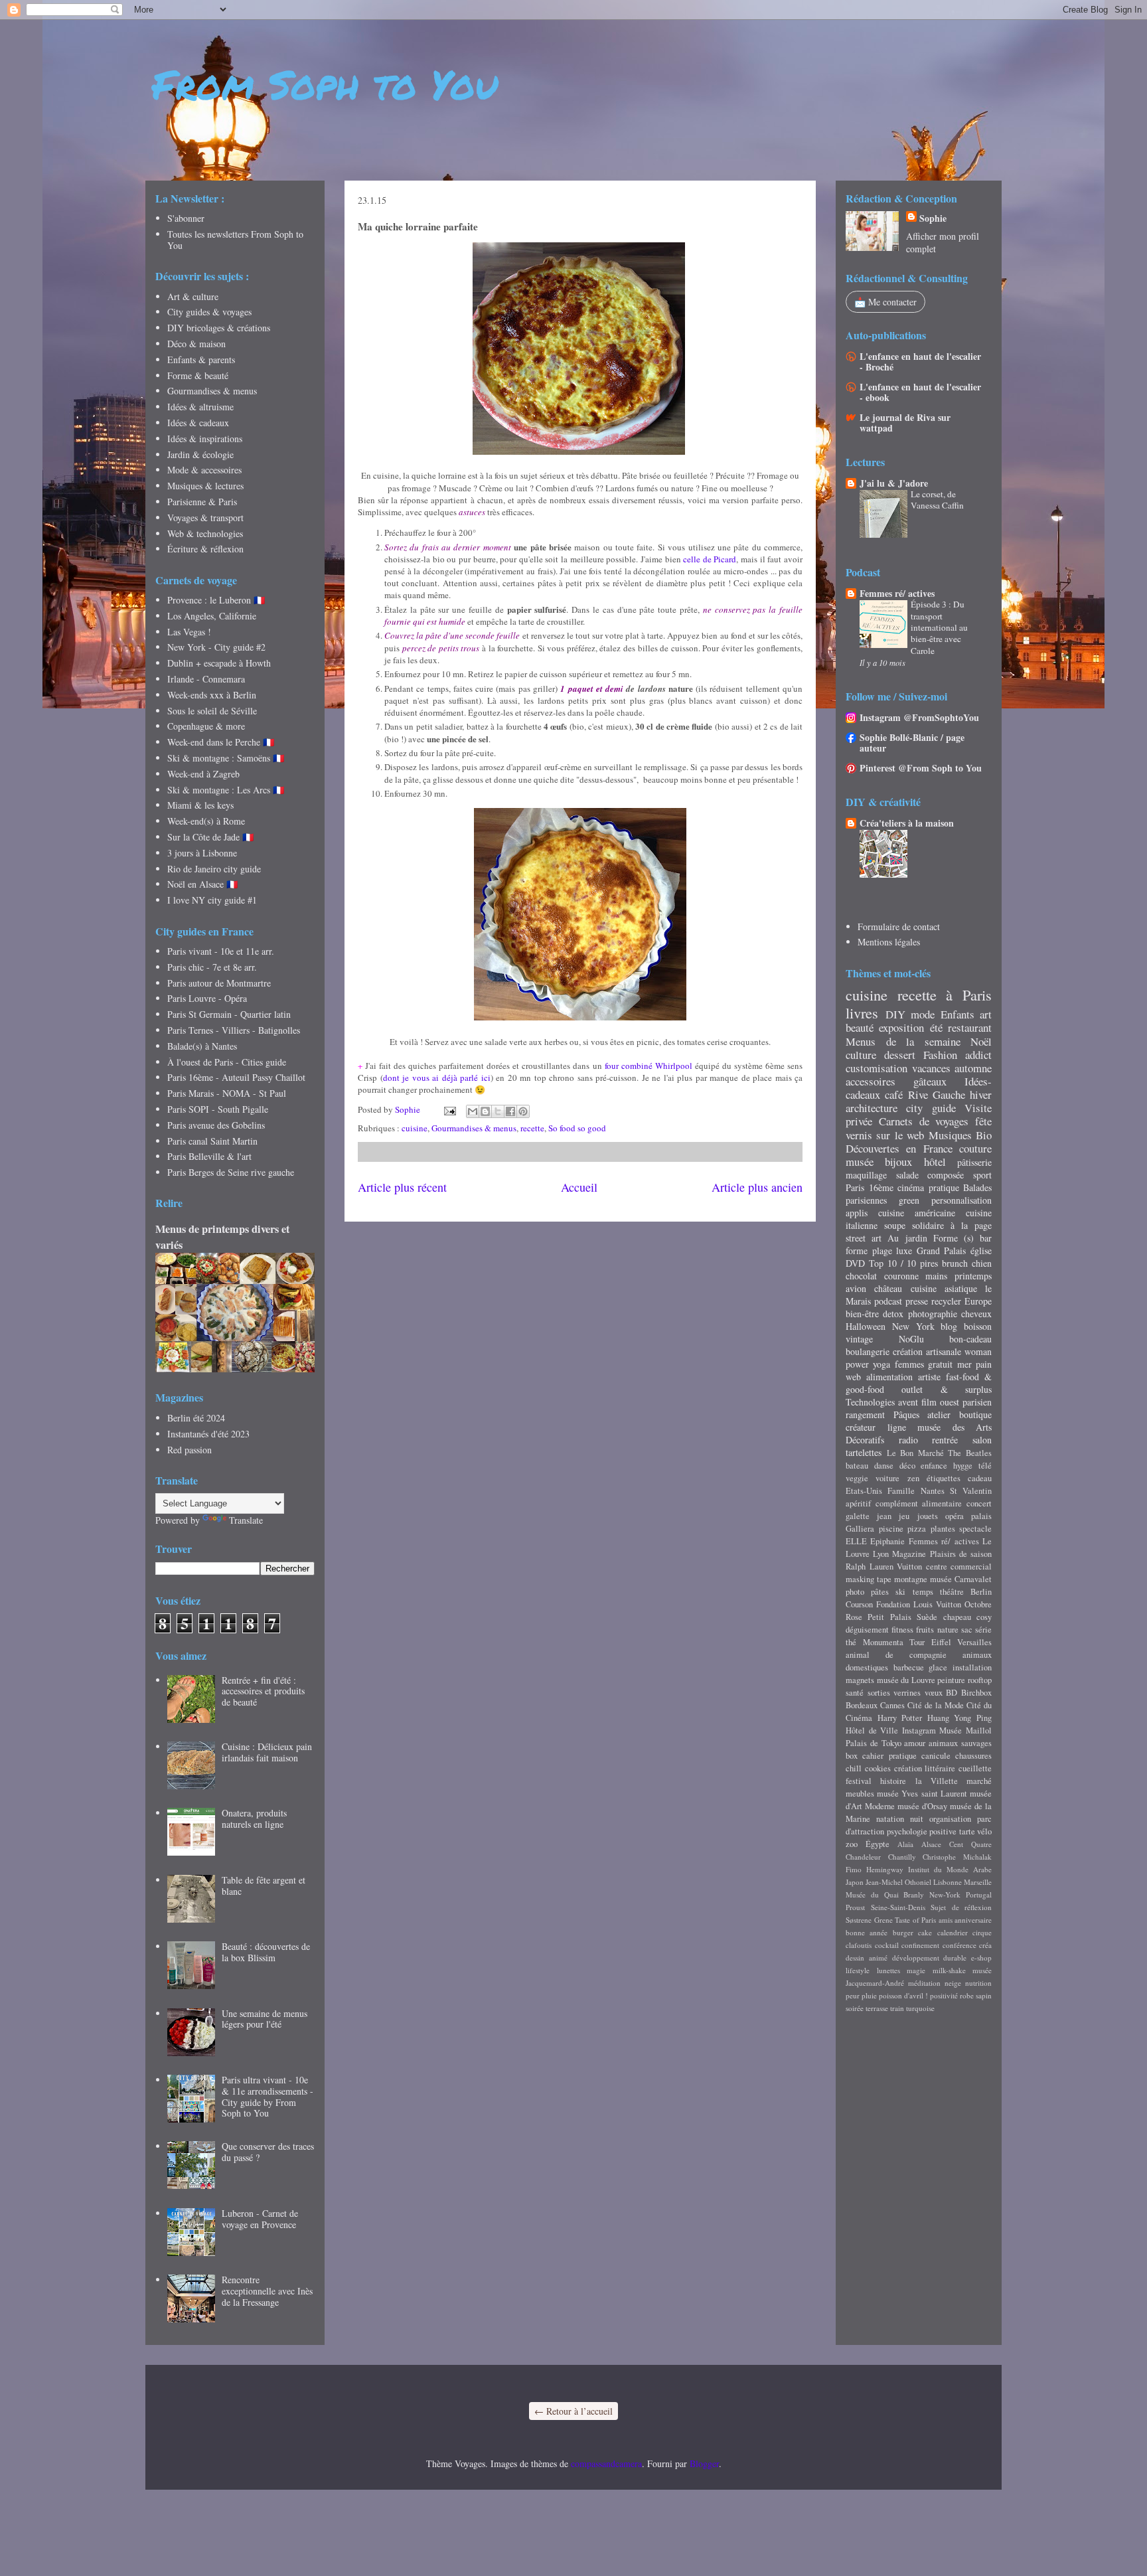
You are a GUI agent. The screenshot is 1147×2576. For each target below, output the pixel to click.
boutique (975, 1414)
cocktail (887, 1945)
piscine (891, 1529)
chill (854, 1768)
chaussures (973, 1756)
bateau (857, 1466)
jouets (928, 1516)
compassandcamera (606, 2463)
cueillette (975, 1768)
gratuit (940, 1364)
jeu (904, 1516)
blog (949, 1326)
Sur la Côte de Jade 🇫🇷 (210, 837)
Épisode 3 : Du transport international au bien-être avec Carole (939, 627)
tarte (967, 1831)
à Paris (969, 995)
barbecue (909, 1667)
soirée (855, 2008)
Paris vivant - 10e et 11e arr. (221, 951)
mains (936, 1276)
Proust (855, 1907)
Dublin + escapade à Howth (219, 663)
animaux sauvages (960, 1743)
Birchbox (976, 1693)
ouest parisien (966, 1402)
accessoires (871, 1081)
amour (915, 1743)
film (929, 1402)
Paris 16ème (870, 1187)
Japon (855, 1882)
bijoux (898, 1162)
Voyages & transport (205, 518)
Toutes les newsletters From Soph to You (235, 240)
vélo (984, 1831)
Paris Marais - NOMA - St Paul (227, 1093)
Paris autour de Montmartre (219, 983)
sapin (984, 1995)
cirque (982, 1932)
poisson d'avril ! (903, 1995)
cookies (878, 1768)
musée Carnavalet (961, 1579)
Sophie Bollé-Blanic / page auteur (912, 743)
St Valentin (971, 1491)
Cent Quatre (970, 1844)
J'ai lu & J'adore (894, 483)
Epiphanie (887, 1541)
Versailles (974, 1642)
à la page (971, 1225)
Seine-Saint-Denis (898, 1907)
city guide (931, 1108)
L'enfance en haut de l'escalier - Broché (920, 362)
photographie (933, 1314)
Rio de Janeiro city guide (214, 869)
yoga (881, 1364)
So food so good (577, 1128)
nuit (917, 1819)
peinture (951, 1680)
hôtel (935, 1162)
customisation (877, 1068)
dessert (900, 1055)
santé (855, 1693)
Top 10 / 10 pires (903, 1263)
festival (859, 1781)
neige (953, 1983)
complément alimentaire (919, 1503)
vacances (931, 1068)
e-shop (981, 1958)
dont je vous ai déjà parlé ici (437, 1078)
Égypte (878, 1844)
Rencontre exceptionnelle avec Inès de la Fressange (267, 2291)
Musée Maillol (965, 1731)
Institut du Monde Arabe (950, 1869)
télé (985, 1466)
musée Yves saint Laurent (922, 1794)
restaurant (970, 1027)
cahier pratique (889, 1756)
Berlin (981, 1592)
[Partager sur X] (498, 1111)
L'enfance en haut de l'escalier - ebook (920, 392)
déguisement (867, 1630)
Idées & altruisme (200, 407)
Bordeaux (862, 1705)
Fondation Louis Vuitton (919, 1604)
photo (855, 1592)
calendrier (953, 1932)
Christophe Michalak (957, 1857)
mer (964, 1364)
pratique (944, 1187)
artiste (929, 1377)
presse (917, 1301)
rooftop (980, 1680)
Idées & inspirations (205, 439)
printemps (973, 1276)
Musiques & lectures (205, 486)
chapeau (957, 1617)
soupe (895, 1225)
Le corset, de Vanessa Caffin (937, 500)
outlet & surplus (947, 1389)
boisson (978, 1326)
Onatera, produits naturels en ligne (254, 1818)
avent (908, 1402)
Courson (859, 1604)
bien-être (862, 1314)
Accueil (579, 1187)
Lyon (881, 1554)
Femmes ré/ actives (897, 593)
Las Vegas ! (189, 632)
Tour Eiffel (930, 1642)
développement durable (930, 1958)
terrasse (877, 2008)
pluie (869, 1995)
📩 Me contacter (885, 302)
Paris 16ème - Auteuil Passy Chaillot (236, 1077)
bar (986, 1238)
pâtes (880, 1592)
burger (903, 1932)
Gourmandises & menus (474, 1128)
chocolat (861, 1276)
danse (884, 1466)
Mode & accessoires (204, 470)
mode (923, 1014)
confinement (920, 1945)
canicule (936, 1756)
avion (856, 1288)
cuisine (415, 1128)
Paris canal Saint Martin (212, 1141)
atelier (939, 1414)
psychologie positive (922, 1831)
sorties (879, 1693)
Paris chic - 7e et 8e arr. (212, 967)
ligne (897, 1427)
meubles (860, 1794)
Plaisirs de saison (961, 1554)
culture (861, 1055)
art (986, 1014)
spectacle (975, 1529)
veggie (857, 1478)
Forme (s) (954, 1238)
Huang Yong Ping (959, 1718)
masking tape (869, 1579)
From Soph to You (325, 84)
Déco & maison (196, 344)
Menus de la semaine (903, 1041)
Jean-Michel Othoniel (898, 1882)
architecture (872, 1108)
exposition (901, 1027)
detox (893, 1314)
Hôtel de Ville (872, 1731)
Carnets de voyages (924, 1121)
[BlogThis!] (485, 1111)
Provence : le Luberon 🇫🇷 (216, 600)
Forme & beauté (198, 375)
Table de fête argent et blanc (264, 1886)
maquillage (866, 1175)
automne (973, 1068)
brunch (955, 1263)
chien (982, 1263)
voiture (887, 1478)
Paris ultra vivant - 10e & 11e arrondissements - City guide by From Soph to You (268, 2096)
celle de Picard (710, 559)
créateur (861, 1427)
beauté (860, 1027)
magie (916, 1970)
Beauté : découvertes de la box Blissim (266, 1952)
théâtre (952, 1592)
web (853, 1377)
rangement (865, 1414)
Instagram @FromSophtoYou (919, 717)
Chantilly (902, 1857)
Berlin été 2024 (196, 1418)
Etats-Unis (864, 1491)
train (897, 2008)
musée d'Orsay (922, 1806)
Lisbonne (948, 1882)
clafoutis (859, 1945)
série (983, 1630)
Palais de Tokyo (874, 1743)
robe (967, 1995)
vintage (859, 1339)
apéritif (858, 1503)
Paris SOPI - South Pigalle (218, 1109)
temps (923, 1592)
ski (900, 1592)
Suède (927, 1617)
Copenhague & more (206, 726)
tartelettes (864, 1452)
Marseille (978, 1882)
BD (952, 1693)
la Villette (937, 1781)
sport (982, 1175)
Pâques (906, 1414)
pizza (917, 1529)
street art (864, 1238)
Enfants (957, 1014)
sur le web (900, 1135)
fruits (925, 1630)
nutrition (978, 1983)
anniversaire (973, 1920)
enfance (934, 1466)
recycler (946, 1301)
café (894, 1094)
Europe (978, 1301)
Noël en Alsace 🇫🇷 (202, 884)
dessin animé (867, 1958)
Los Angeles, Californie (212, 616)
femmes (909, 1364)
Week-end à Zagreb (203, 774)
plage (882, 1250)
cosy (984, 1617)
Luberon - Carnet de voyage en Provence (260, 2219)
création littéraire (925, 1768)
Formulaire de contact (899, 926)
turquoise (920, 2008)
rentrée (945, 1440)
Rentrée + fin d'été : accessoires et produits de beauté (263, 1691)
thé (851, 1642)
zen (913, 1478)
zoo (852, 1844)
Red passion (190, 1450)
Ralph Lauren (870, 1567)
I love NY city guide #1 (212, 900)
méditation (924, 1983)
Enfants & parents (201, 360)
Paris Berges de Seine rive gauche (231, 1172)
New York (913, 1326)
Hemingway (885, 1869)
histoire (893, 1781)
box (852, 1756)
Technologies (870, 1402)
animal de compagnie (896, 1655)
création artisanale (927, 1351)
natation (890, 1819)
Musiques (950, 1135)
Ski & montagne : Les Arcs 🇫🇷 (226, 790)
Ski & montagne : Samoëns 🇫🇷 (226, 758)
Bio (984, 1135)
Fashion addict (957, 1055)
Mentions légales (889, 942)
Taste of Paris (915, 1920)
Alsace (931, 1844)
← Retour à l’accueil (573, 2411)
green (909, 1200)
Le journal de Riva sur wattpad (905, 423)
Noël (981, 1041)
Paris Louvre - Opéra (207, 998)
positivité (944, 1995)
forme (857, 1250)
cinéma (911, 1187)
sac (967, 1630)
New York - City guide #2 (216, 647)
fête (983, 1121)
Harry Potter (900, 1718)
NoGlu (911, 1339)
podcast (888, 1301)
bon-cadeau (970, 1339)
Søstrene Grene (869, 1920)
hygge (963, 1466)
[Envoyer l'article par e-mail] (449, 1109)
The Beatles (970, 1453)
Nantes (933, 1491)
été (936, 1027)
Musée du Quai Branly (885, 1894)
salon (982, 1440)
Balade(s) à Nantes (202, 1046)
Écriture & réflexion (205, 549)
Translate (246, 1520)
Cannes (892, 1705)
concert (979, 1503)
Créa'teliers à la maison (907, 823)
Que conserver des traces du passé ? (268, 2152)
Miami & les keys (200, 805)
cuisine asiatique (944, 1288)
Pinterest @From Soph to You (921, 768)
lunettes (888, 1970)
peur (853, 1995)
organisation (950, 1819)
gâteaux (930, 1081)
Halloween (866, 1326)
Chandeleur (863, 1857)
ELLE (856, 1541)
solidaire (928, 1225)
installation (972, 1667)
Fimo (854, 1869)
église (981, 1250)
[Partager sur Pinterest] (523, 1111)
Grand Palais (942, 1250)
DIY (895, 1014)
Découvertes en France (899, 1148)
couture (975, 1148)
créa (985, 1945)
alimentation (889, 1377)
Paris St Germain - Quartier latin (229, 1014)
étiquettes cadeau (959, 1478)
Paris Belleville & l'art (209, 1156)
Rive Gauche (937, 1094)
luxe (904, 1250)
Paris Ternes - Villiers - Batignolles (234, 1030)
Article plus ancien (757, 1187)
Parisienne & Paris (202, 502)
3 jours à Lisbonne (202, 853)
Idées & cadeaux (198, 423)
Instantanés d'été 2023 (208, 1434)
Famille (901, 1491)
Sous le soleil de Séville (212, 711)
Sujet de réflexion (961, 1907)
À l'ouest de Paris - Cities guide (227, 1062)
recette (532, 1128)
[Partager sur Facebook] (510, 1111)
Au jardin (907, 1238)
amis (946, 1920)
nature (948, 1630)
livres (862, 1012)
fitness (902, 1630)
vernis (859, 1135)
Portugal (979, 1894)
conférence (959, 1945)
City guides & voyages (209, 312)
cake (925, 1932)
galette (858, 1516)
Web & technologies (205, 533)
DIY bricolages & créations (219, 328)
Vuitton (909, 1567)
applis (857, 1213)
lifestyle (858, 1970)
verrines (907, 1693)
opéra (955, 1516)
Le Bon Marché (915, 1453)
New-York (945, 1894)
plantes (943, 1529)
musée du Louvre (906, 1680)
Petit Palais (889, 1617)
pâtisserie (974, 1162)
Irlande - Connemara (206, 679)
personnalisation (961, 1200)
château (888, 1288)
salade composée (930, 1175)
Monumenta (883, 1642)
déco (907, 1466)
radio (908, 1440)
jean (884, 1516)
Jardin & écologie (200, 454)
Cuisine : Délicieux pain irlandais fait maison (267, 1752)
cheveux (976, 1314)
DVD (855, 1263)
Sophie (933, 218)
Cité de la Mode (936, 1705)
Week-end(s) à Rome (206, 821)
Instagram (919, 1731)
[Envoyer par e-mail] (473, 1111)
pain (984, 1364)
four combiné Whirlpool (649, 1066)
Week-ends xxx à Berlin (212, 695)
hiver (981, 1094)
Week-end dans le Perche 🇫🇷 (221, 742)
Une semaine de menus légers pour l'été (265, 2019)
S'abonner (186, 218)
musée (860, 1162)
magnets (860, 1680)
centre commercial (959, 1567)
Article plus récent (402, 1187)
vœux (934, 1693)
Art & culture (193, 296)
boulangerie (868, 1351)
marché (979, 1781)
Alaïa (905, 1844)
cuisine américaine (917, 1213)
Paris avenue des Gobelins (216, 1125)
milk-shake (949, 1970)
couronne (901, 1276)
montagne (911, 1579)
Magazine (909, 1554)
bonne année (867, 1932)
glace (938, 1667)
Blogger (704, 2463)
